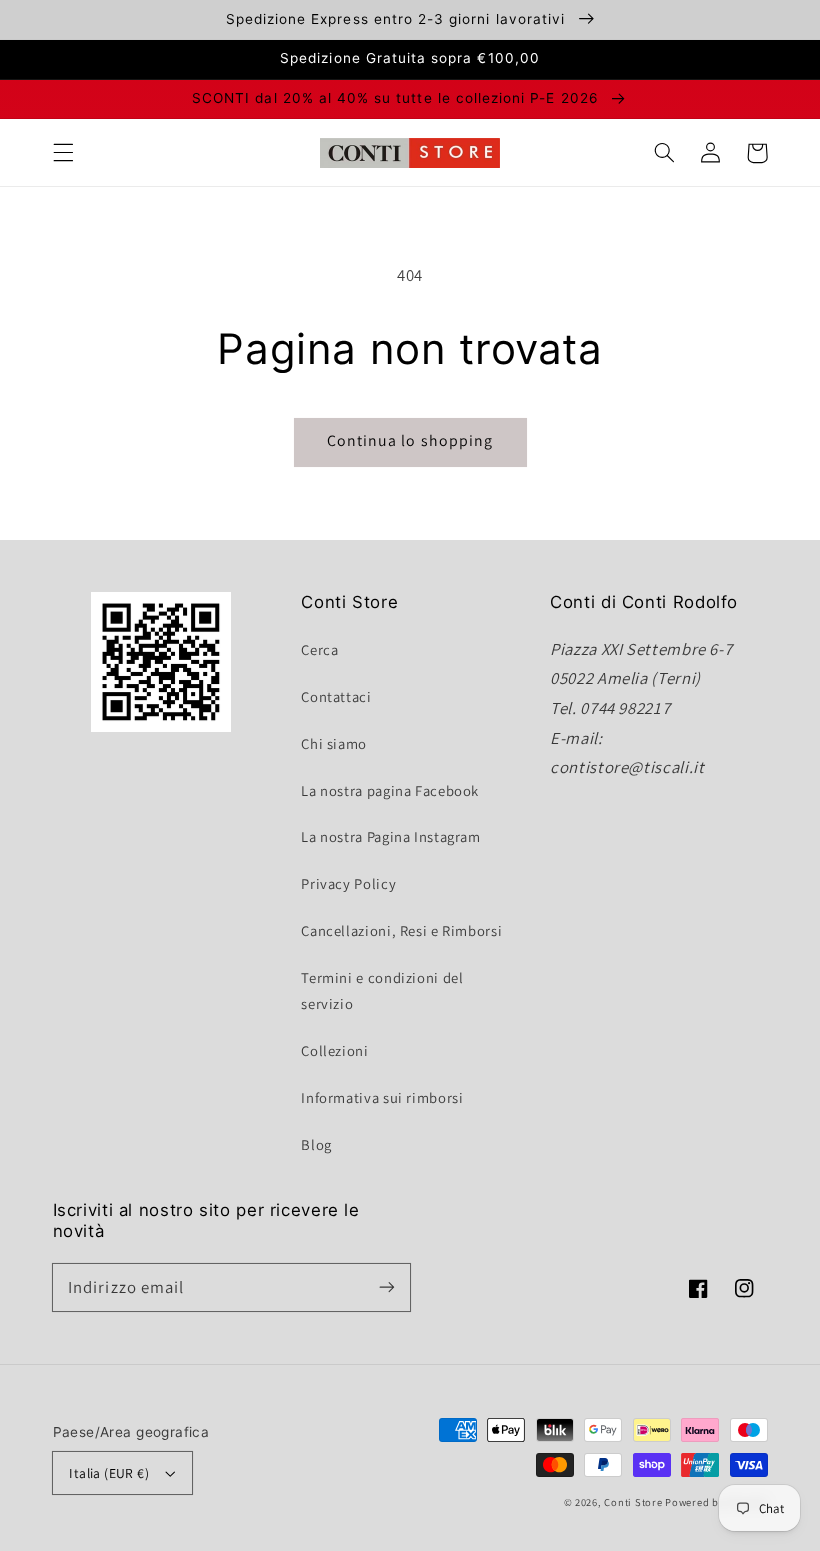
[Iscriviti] (387, 1287)
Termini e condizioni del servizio (382, 990)
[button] (63, 153)
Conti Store (634, 1502)
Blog (316, 1144)
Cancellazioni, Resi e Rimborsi (401, 930)
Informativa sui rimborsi (382, 1097)
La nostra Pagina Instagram (390, 836)
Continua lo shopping (410, 440)
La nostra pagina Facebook (390, 790)
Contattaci (336, 696)
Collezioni (334, 1050)
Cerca (319, 649)
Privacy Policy (348, 883)
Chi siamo (334, 743)
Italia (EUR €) (109, 1473)
